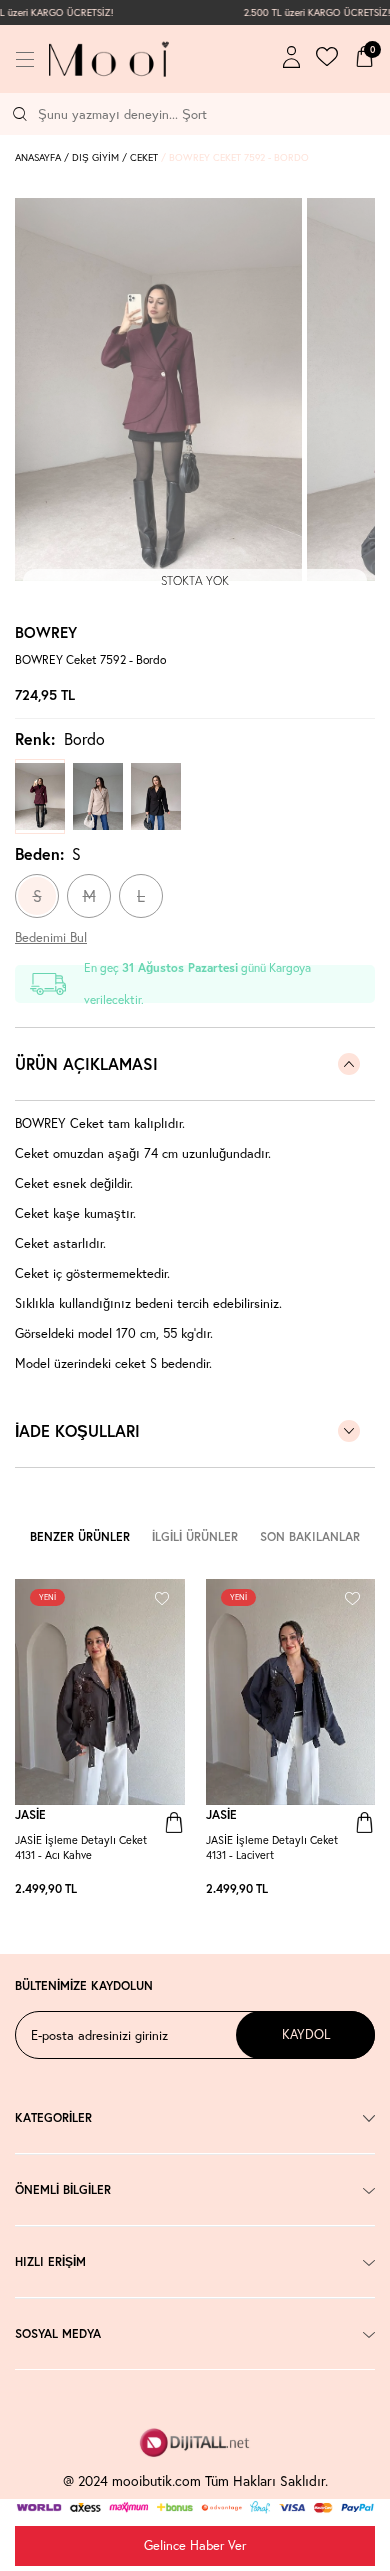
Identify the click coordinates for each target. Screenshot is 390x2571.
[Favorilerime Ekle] (162, 1595)
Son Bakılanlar (310, 1536)
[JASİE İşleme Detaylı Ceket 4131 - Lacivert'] (175, 1889)
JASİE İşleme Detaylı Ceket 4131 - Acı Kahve (81, 1847)
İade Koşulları (77, 1430)
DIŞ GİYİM (95, 157)
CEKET (144, 157)
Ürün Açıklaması (86, 1063)
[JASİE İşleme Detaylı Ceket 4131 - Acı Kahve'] (165, 1889)
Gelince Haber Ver (195, 2545)
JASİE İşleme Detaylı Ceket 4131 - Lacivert (272, 1847)
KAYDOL (306, 2034)
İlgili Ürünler (195, 1536)
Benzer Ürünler (80, 1536)
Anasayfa (38, 157)
